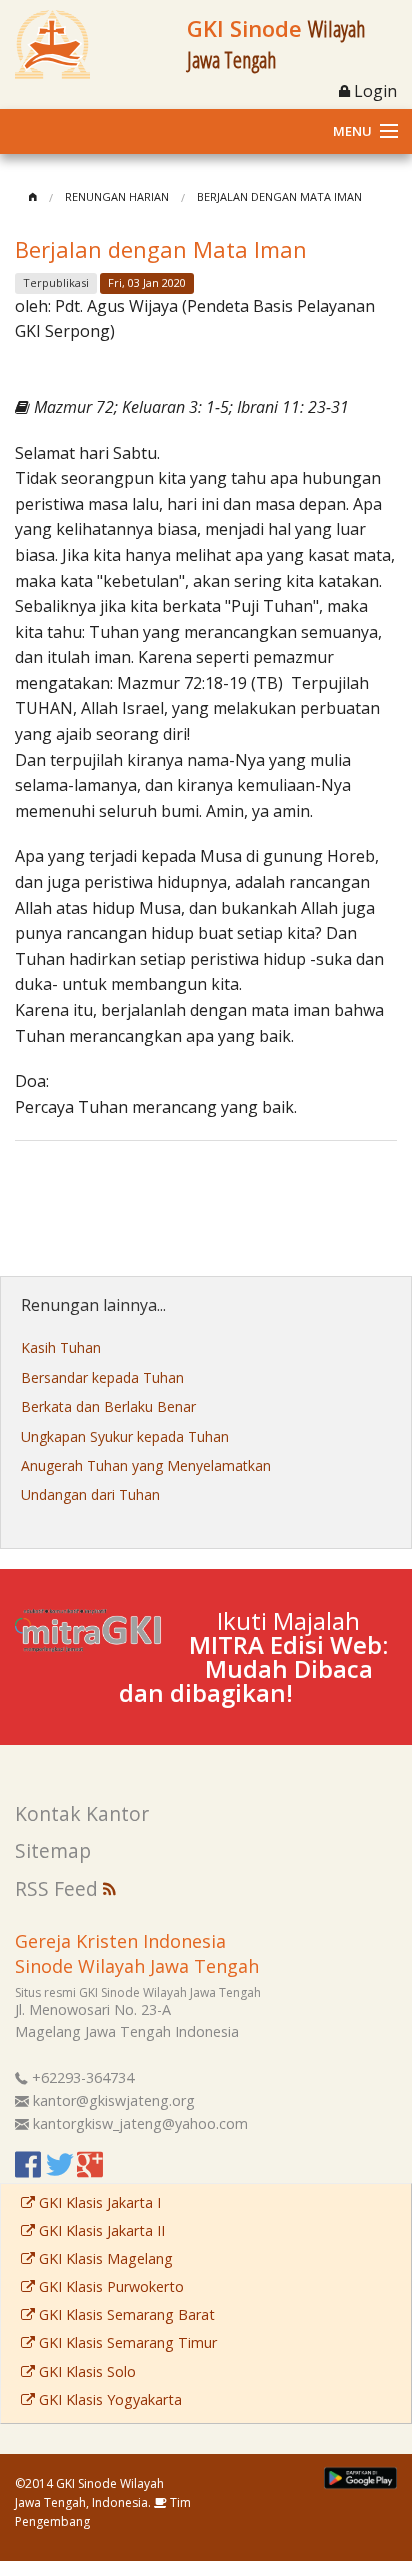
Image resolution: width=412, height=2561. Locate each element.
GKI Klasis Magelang (104, 2258)
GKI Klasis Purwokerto (109, 2286)
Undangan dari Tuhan (90, 1494)
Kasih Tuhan (61, 1347)
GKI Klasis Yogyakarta (108, 2399)
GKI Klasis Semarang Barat (125, 2314)
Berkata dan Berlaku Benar (108, 1406)
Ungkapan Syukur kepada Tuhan (125, 1436)
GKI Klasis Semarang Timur (126, 2342)
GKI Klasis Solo (85, 2371)
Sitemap (53, 1850)
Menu (352, 131)
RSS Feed (59, 1888)
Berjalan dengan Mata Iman (279, 196)
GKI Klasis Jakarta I (98, 2202)
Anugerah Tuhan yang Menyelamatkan (146, 1465)
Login (373, 91)
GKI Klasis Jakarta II (100, 2230)
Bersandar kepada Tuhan (102, 1377)
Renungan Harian (117, 196)
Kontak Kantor (82, 1813)
